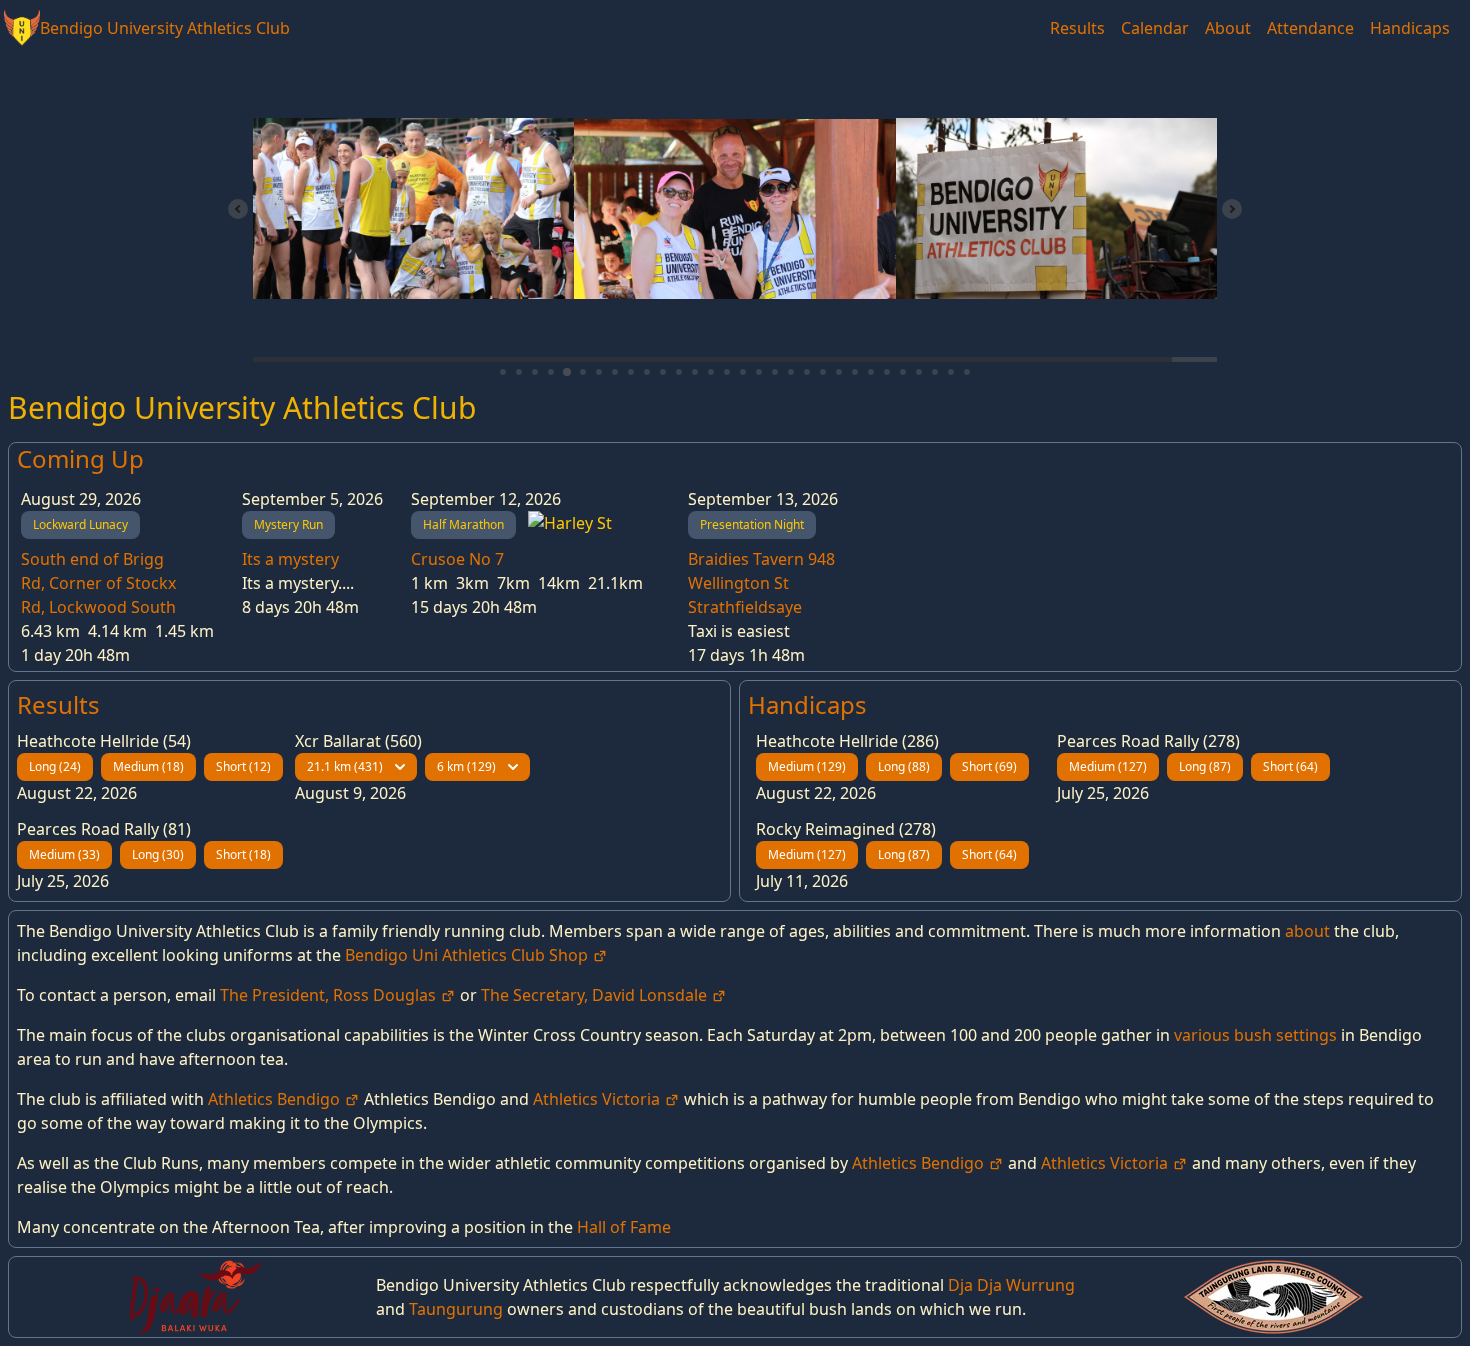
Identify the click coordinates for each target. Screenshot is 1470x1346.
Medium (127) (1108, 766)
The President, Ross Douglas (330, 995)
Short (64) (1290, 766)
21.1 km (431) (345, 766)
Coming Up (80, 458)
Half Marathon (463, 524)
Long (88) (904, 766)
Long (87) (1205, 766)
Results (1077, 28)
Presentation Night (752, 524)
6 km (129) (466, 766)
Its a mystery (290, 559)
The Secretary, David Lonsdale (596, 995)
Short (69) (989, 766)
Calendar (1155, 28)
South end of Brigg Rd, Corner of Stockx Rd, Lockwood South (98, 583)
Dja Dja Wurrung (1011, 1285)
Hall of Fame (624, 1227)
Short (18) (243, 854)
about (1307, 931)
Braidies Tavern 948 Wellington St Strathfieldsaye (761, 583)
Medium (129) (807, 766)
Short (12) (243, 766)
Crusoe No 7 (457, 559)
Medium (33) (64, 854)
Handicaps (1410, 28)
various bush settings (1255, 1035)
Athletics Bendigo (276, 1099)
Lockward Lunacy (80, 524)
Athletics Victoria (598, 1099)
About (1228, 28)
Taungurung (456, 1309)
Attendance (1310, 28)
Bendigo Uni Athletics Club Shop (468, 955)
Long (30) (158, 854)
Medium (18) (148, 766)
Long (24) (55, 766)
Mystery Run (288, 524)
